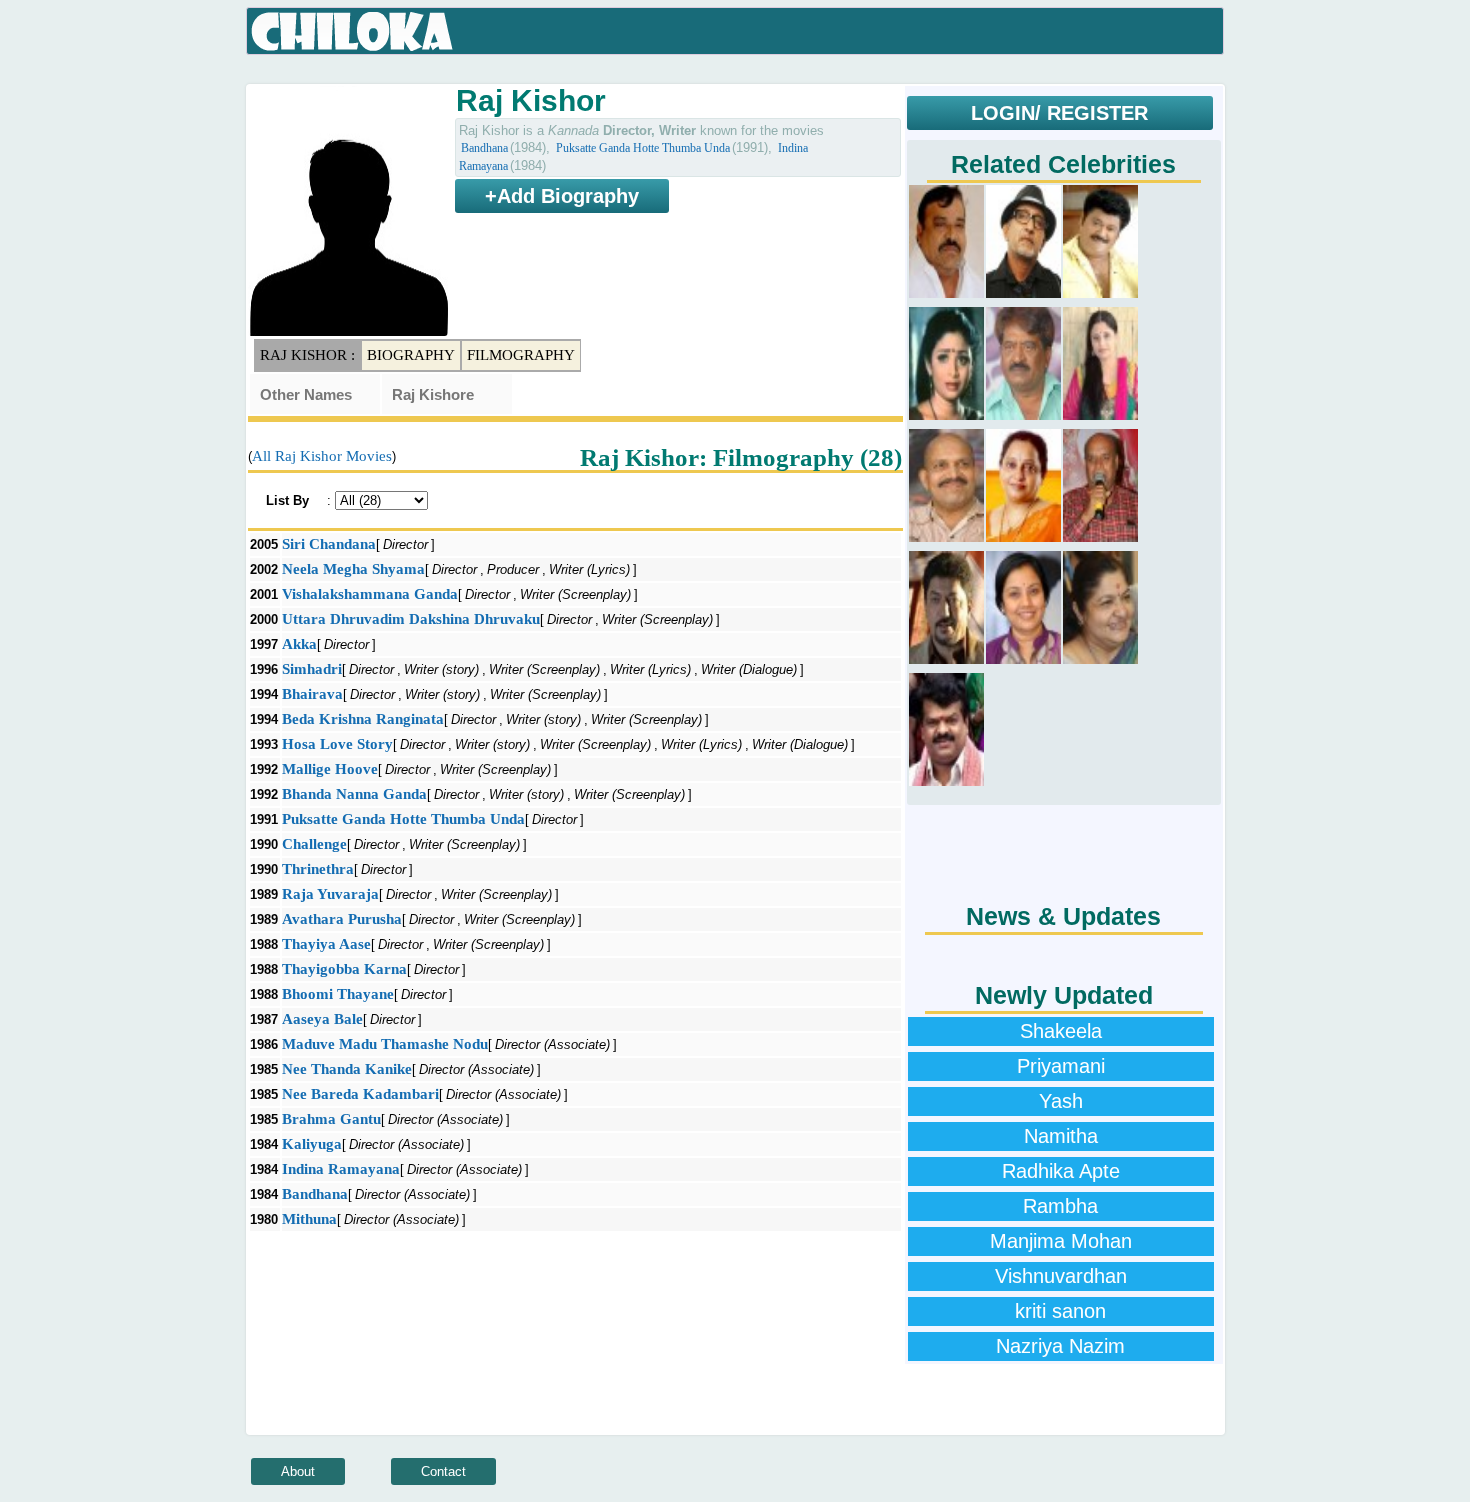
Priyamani (1061, 1066)
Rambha (1060, 1206)
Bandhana (484, 148)
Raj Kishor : (307, 355)
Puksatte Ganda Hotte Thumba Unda (643, 148)
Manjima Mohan (1061, 1241)
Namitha (1061, 1136)
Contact (443, 1471)
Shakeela (1061, 1031)
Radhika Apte (1061, 1171)
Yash (1061, 1101)
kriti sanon (1060, 1311)
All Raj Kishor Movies (322, 456)
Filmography (521, 355)
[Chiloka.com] (352, 32)
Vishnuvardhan (1061, 1276)
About (298, 1471)
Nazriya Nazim (1060, 1346)
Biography (411, 355)
